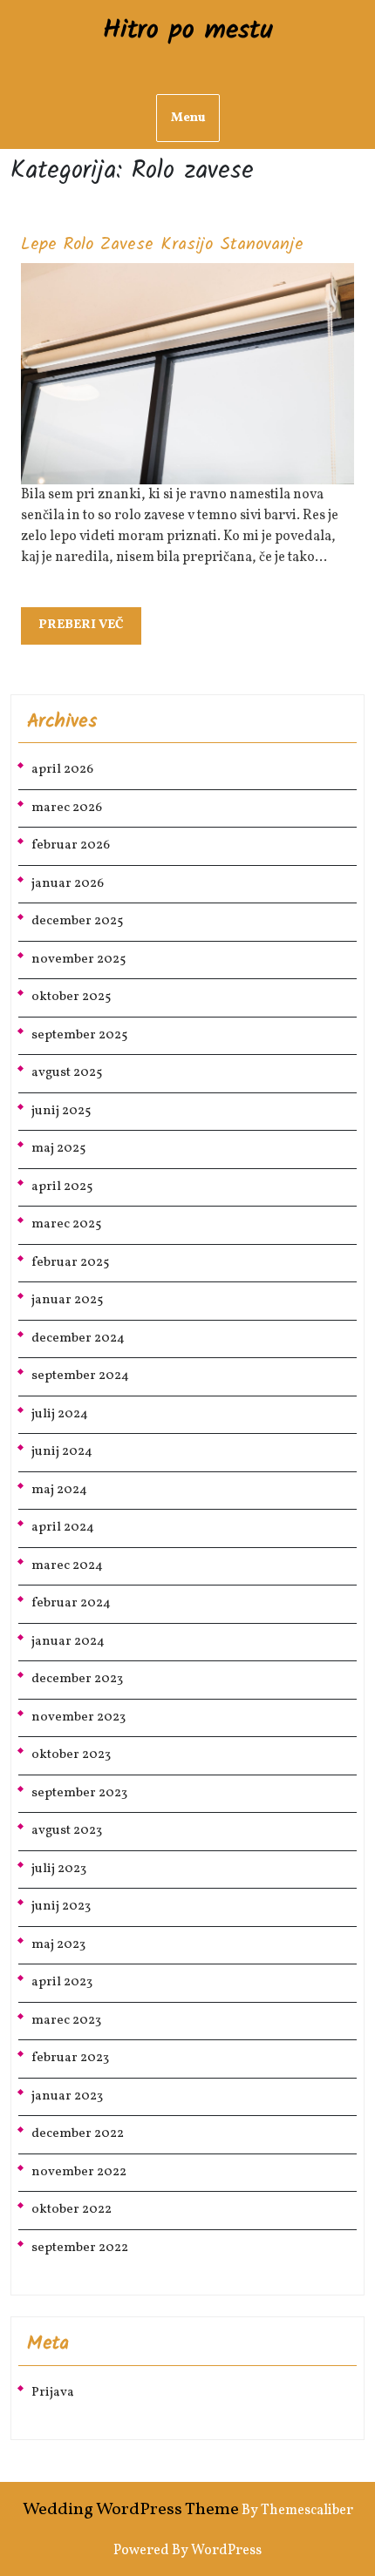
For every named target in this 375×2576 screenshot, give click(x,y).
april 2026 (62, 770)
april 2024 (63, 1528)
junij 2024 (62, 1452)
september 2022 (80, 2248)
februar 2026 (71, 845)
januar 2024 (68, 1642)
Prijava (53, 2393)
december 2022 (78, 2134)
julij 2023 (59, 1869)
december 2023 (77, 1679)
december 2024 (78, 1339)
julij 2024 (60, 1414)
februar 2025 (70, 1263)
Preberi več (90, 630)
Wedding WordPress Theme (131, 2510)
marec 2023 (66, 2021)
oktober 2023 (71, 1755)
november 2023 (78, 1717)
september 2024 (80, 1376)
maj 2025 (58, 1149)
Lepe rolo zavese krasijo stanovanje (162, 245)
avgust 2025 (67, 1073)
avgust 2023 (67, 1831)
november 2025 (78, 960)
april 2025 (62, 1187)
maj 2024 (59, 1490)
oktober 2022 (72, 2210)
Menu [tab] (188, 118)
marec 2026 (67, 808)
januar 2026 (68, 884)
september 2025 (79, 1035)
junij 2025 (61, 1111)
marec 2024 (67, 1566)
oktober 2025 (71, 997)
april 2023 (62, 1982)
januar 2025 (67, 1300)
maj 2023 (58, 1945)
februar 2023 (70, 2058)
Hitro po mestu (188, 30)
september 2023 (79, 1793)
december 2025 (77, 921)
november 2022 (79, 2172)
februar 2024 (71, 1603)
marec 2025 (66, 1224)
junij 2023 (61, 1907)
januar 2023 (67, 2096)
